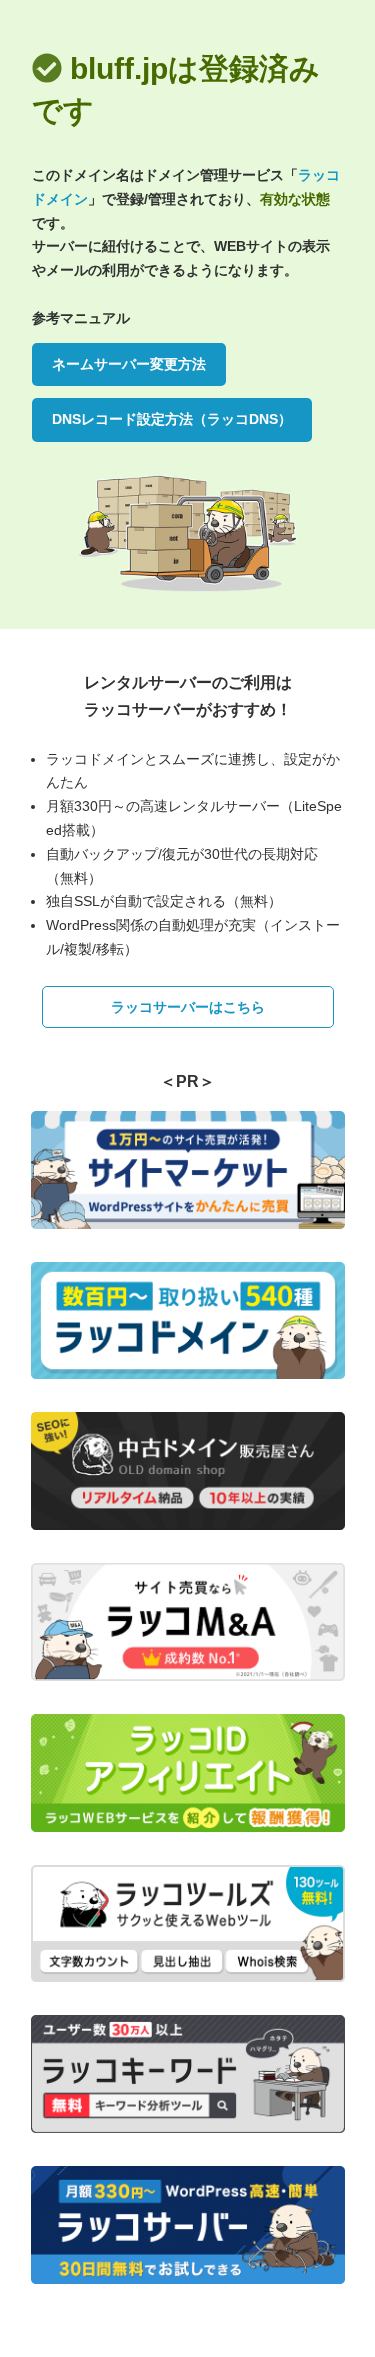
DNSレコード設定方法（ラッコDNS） (172, 419)
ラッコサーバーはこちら (188, 1007)
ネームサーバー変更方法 (129, 364)
